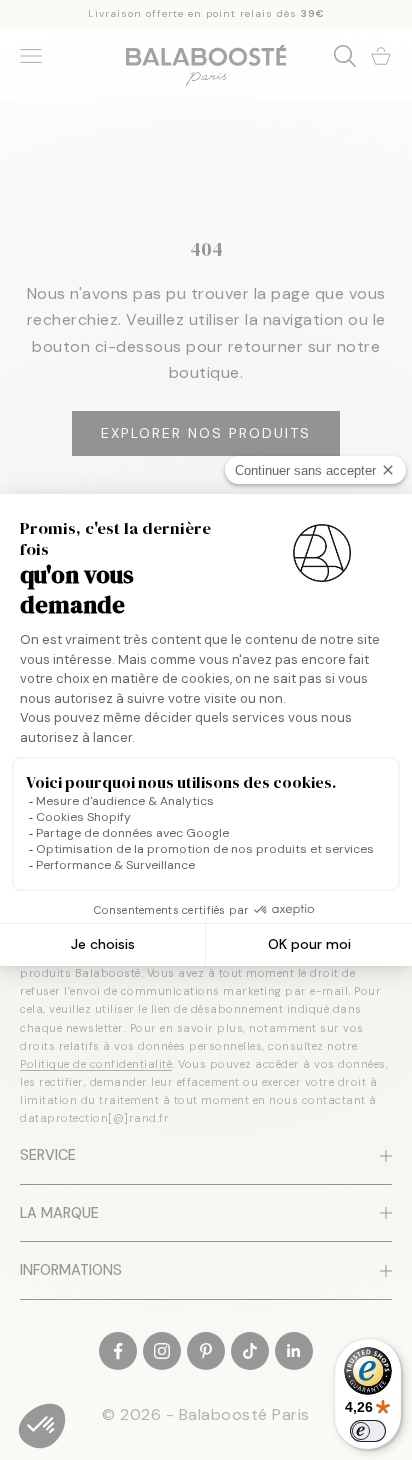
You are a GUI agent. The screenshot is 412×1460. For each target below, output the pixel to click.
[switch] (368, 1431)
